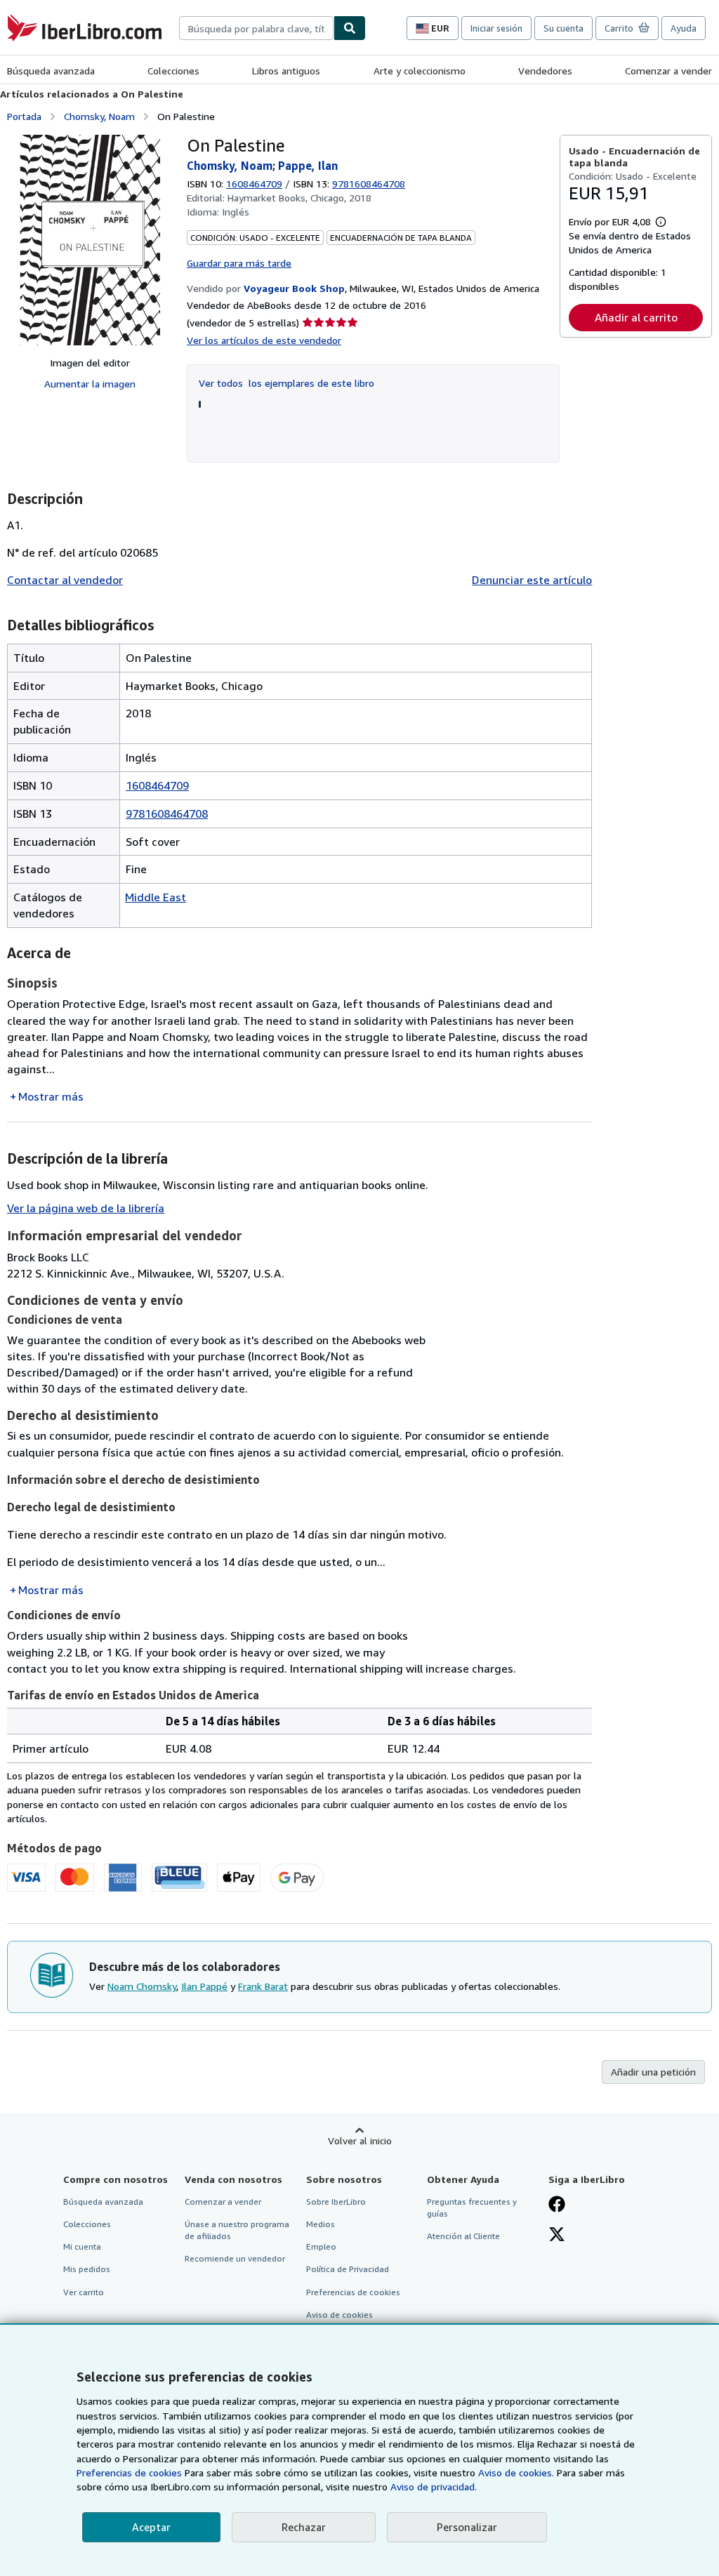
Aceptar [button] (151, 2527)
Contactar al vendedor (65, 580)
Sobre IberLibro (336, 2202)
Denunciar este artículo (532, 580)
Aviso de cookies (339, 2315)
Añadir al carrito (636, 317)
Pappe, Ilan (308, 166)
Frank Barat (263, 1986)
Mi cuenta (82, 2246)
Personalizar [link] (467, 2527)
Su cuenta (563, 28)
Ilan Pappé (204, 1986)
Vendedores (545, 71)
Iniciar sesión (496, 28)
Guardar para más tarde (239, 263)
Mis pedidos (87, 2269)
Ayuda (684, 28)
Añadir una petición (653, 2072)
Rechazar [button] (304, 2527)
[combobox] (256, 28)
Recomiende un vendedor (235, 2258)
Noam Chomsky (142, 1986)
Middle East (156, 897)
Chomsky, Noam (99, 116)
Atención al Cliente (463, 2236)
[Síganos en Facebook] (557, 2205)
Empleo (321, 2246)
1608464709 (254, 184)
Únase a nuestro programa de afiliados (237, 2230)
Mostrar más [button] (51, 1096)
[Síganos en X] (557, 2236)
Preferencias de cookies (129, 2472)
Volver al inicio (360, 2140)
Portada (24, 116)
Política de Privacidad (348, 2269)
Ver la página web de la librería (86, 1208)
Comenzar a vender (668, 71)
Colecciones (173, 71)
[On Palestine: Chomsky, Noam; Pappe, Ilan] (90, 240)
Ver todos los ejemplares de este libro (286, 383)
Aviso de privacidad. (434, 2487)
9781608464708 (167, 814)
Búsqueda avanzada (51, 71)
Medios (321, 2224)
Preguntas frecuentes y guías (472, 2207)
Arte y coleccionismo (420, 71)
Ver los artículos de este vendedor (264, 340)
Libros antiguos (286, 71)
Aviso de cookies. (516, 2472)
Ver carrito (84, 2292)
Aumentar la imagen (90, 384)
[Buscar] (350, 28)
